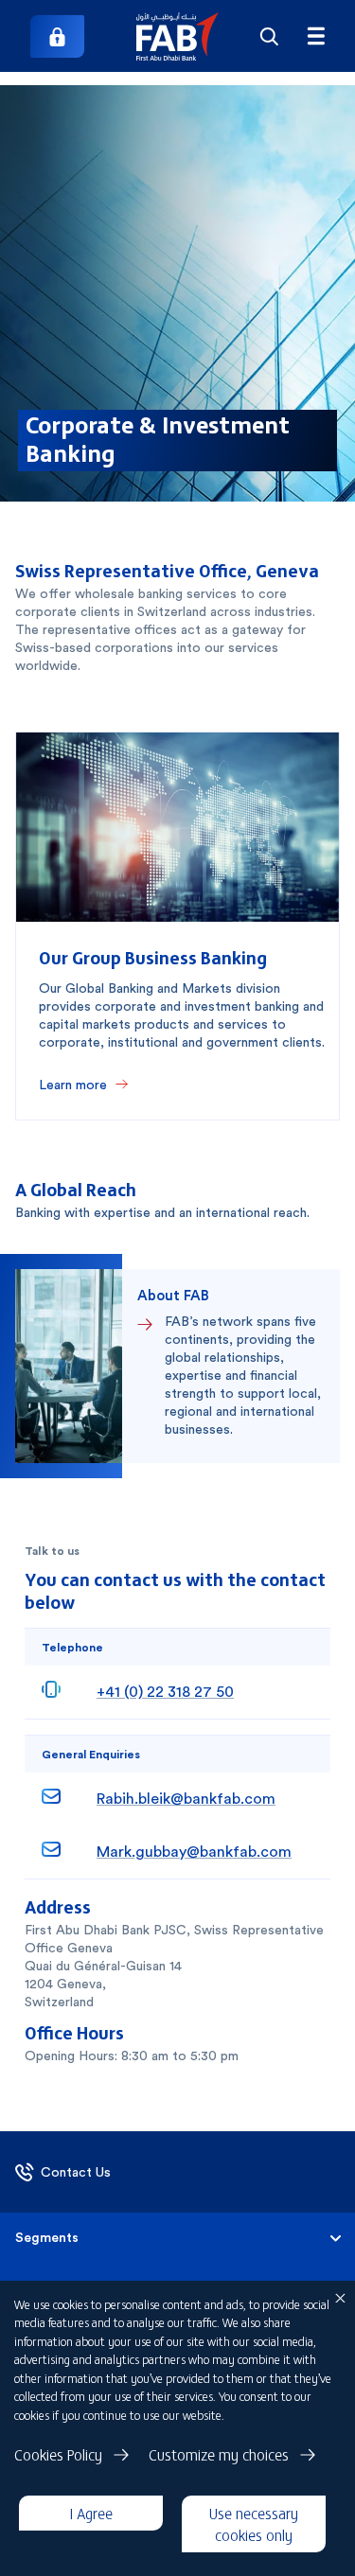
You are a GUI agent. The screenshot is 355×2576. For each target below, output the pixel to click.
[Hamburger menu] (316, 36)
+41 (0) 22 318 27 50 (165, 1692)
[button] (177, 36)
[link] (57, 36)
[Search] (268, 36)
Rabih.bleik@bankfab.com (186, 1799)
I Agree (91, 2513)
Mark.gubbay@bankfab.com (194, 1852)
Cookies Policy (58, 2454)
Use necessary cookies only (254, 2523)
